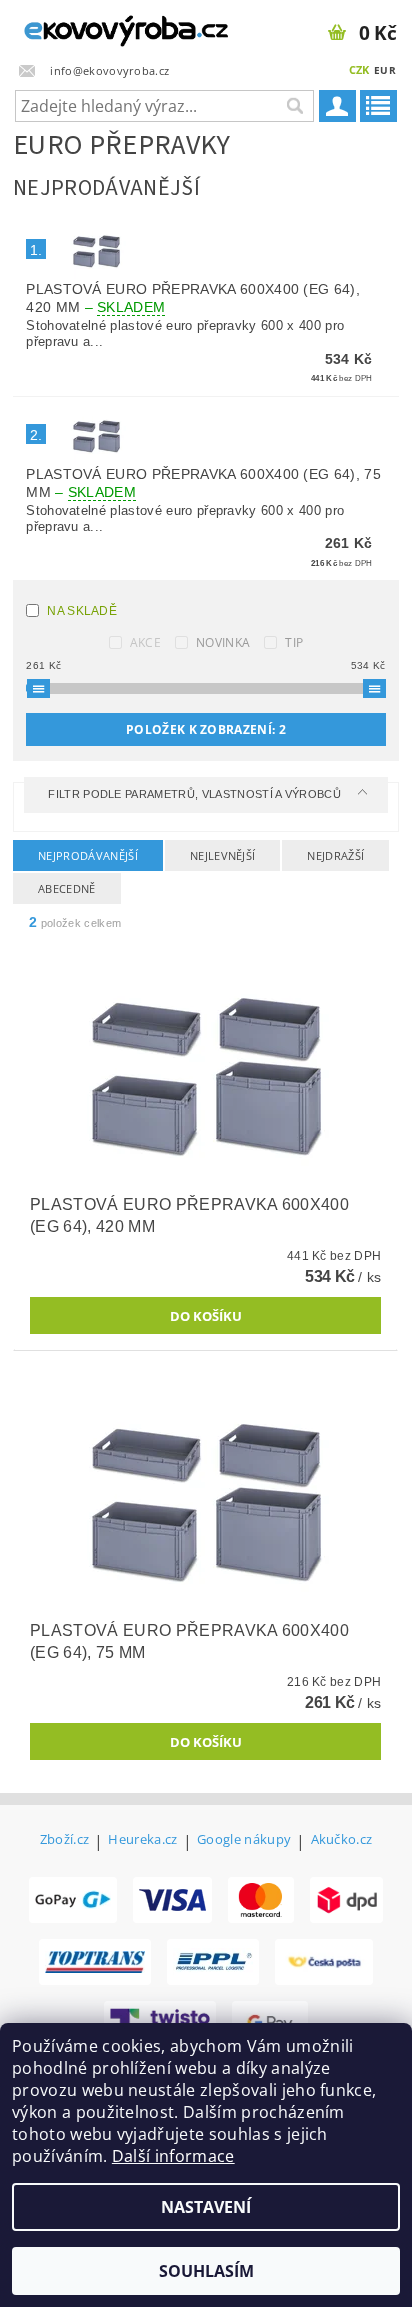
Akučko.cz (342, 1840)
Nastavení (206, 2207)
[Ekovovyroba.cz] (103, 26)
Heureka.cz (142, 1840)
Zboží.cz (65, 1840)
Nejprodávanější (88, 855)
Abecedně (67, 888)
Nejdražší (335, 855)
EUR (385, 70)
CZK (359, 69)
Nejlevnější (223, 855)
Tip (294, 642)
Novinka (223, 642)
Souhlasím (206, 2271)
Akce (145, 642)
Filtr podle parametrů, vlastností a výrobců (196, 794)
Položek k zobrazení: (206, 729)
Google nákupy (244, 1840)
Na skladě (82, 611)
